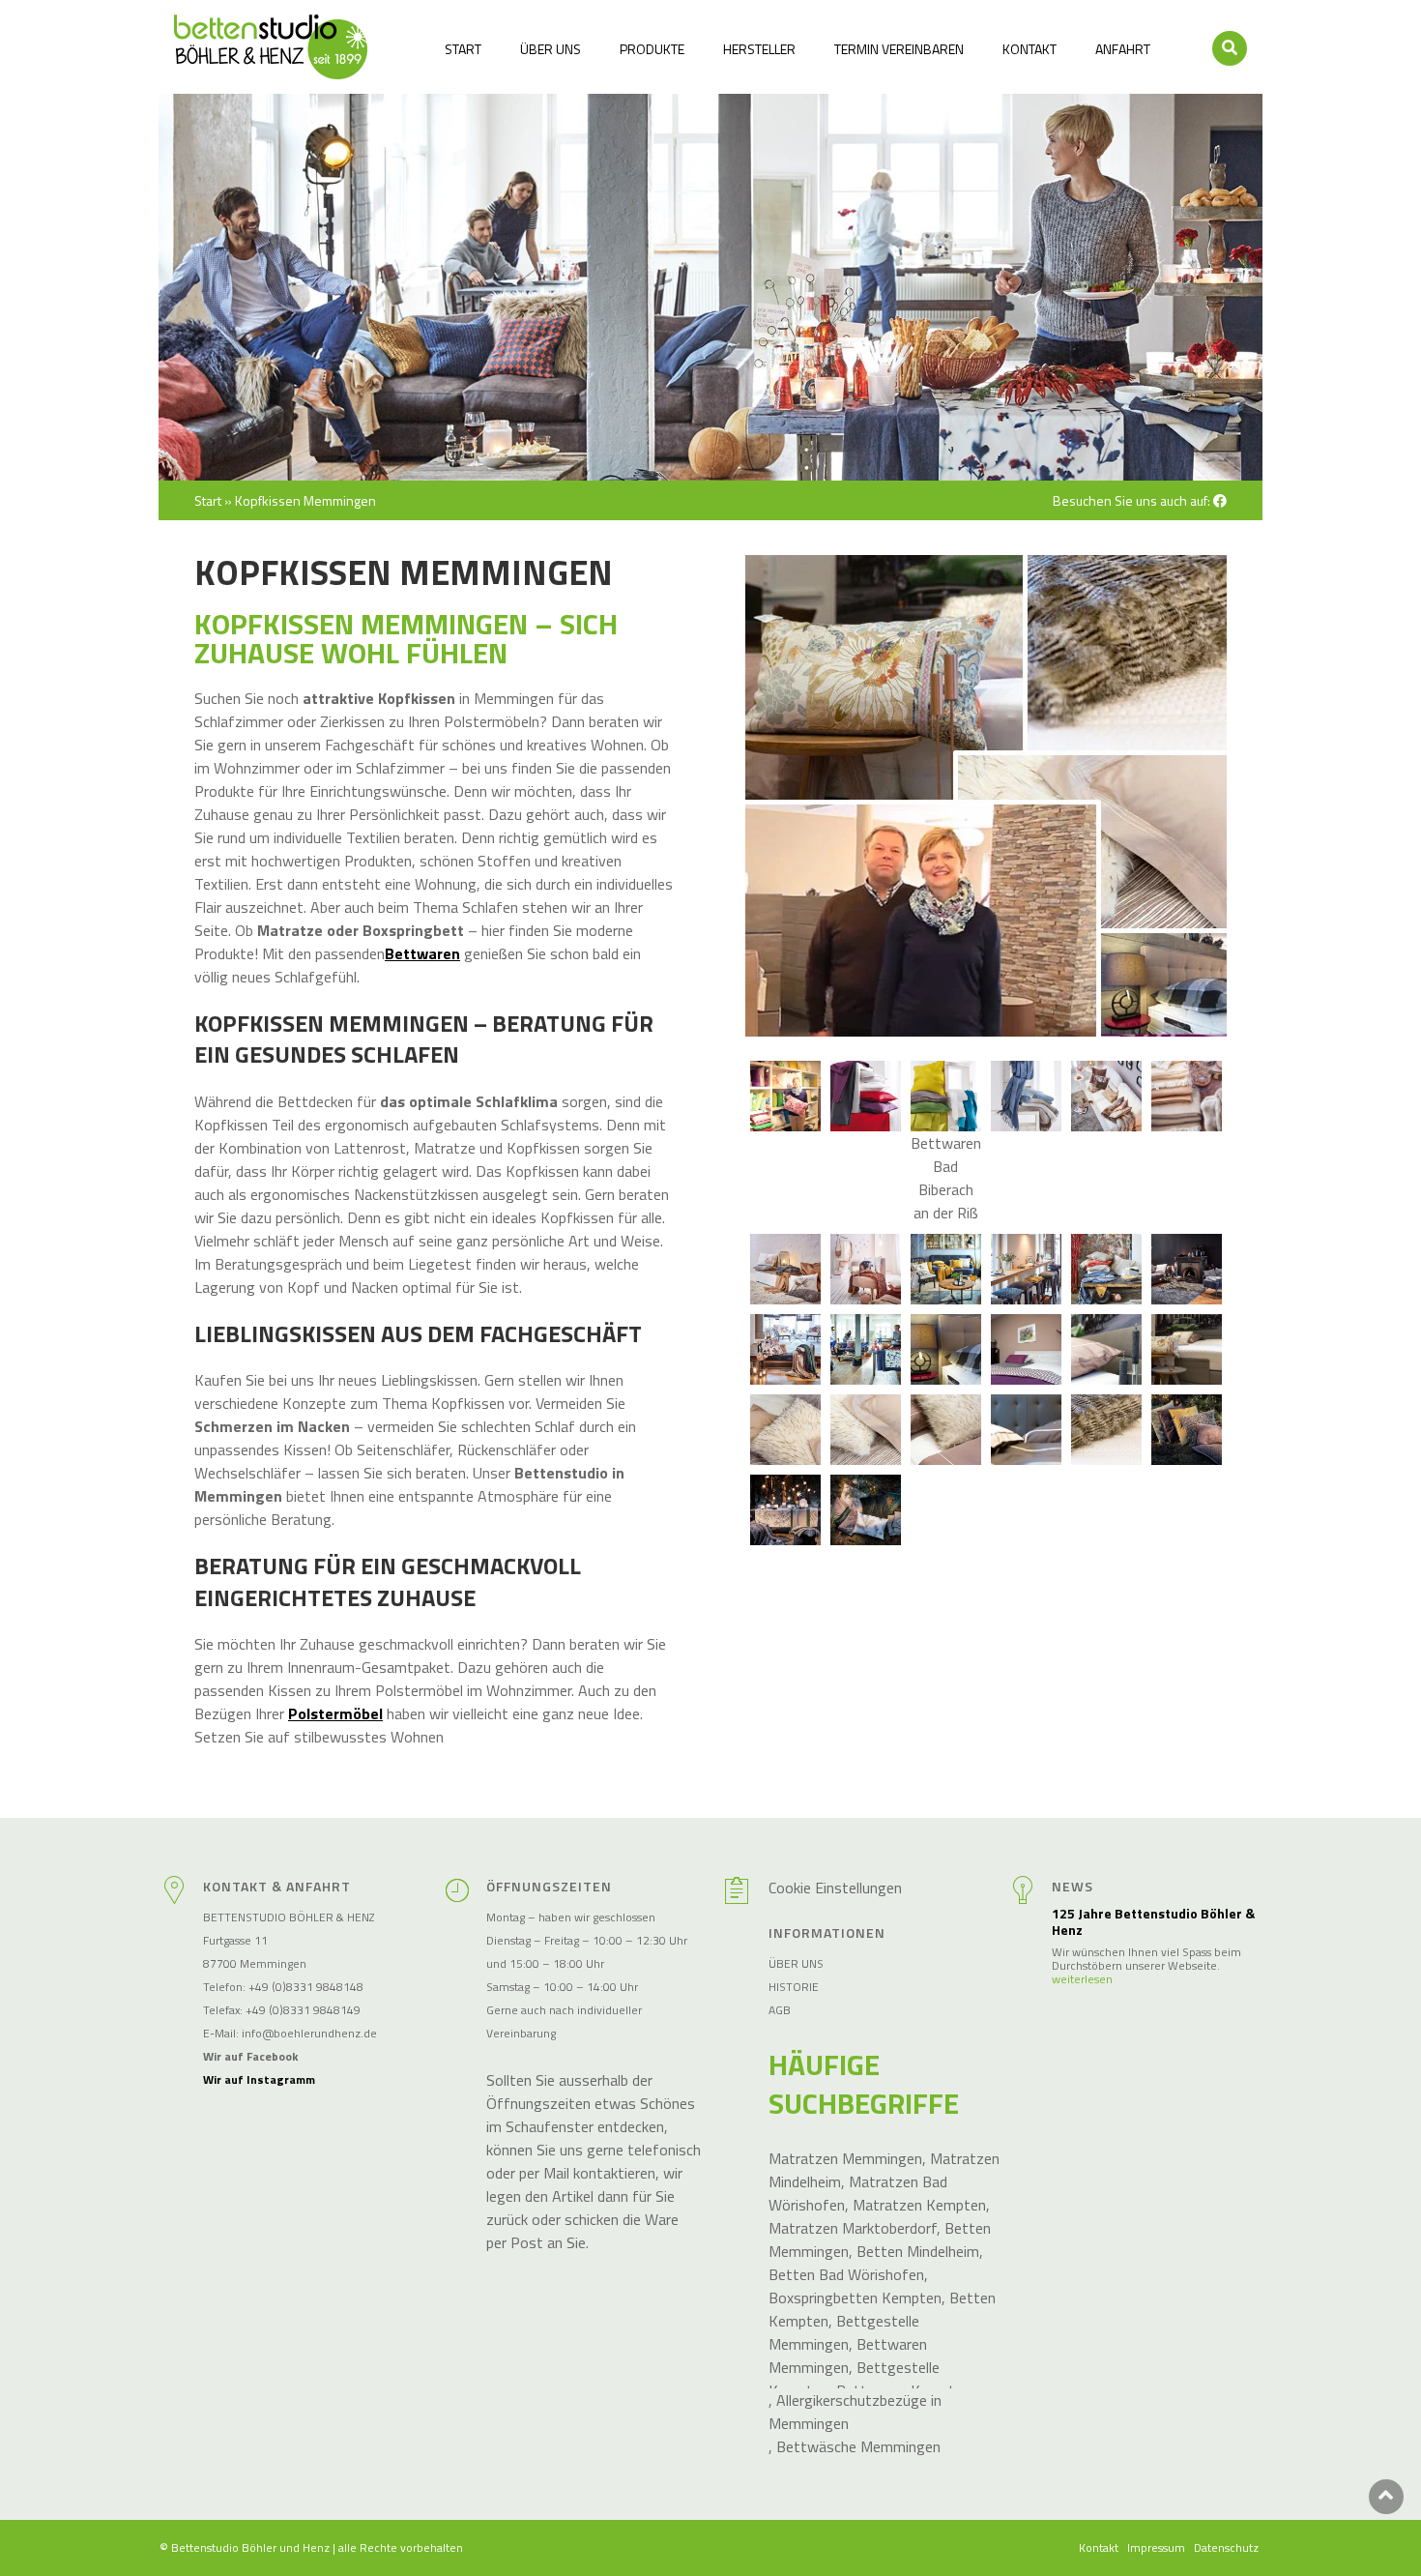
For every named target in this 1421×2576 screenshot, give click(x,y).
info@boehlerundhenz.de (309, 2033)
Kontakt (1029, 49)
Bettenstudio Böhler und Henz (250, 2547)
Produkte (652, 49)
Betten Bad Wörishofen (846, 2274)
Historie (794, 1987)
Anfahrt (1123, 49)
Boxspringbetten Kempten (855, 2298)
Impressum (1156, 2548)
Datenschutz (1226, 2548)
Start (463, 49)
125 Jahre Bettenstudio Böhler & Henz (1153, 1922)
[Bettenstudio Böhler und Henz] (271, 47)
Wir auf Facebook (250, 2056)
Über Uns (551, 49)
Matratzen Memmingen (845, 2158)
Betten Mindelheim (918, 2251)
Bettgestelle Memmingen (844, 2332)
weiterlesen (1082, 1979)
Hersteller (759, 49)
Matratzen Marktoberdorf (853, 2228)
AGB (780, 2010)
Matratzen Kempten (919, 2205)
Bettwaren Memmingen (848, 2356)
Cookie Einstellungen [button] (835, 1888)
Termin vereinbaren (899, 49)
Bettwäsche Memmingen (858, 2446)
